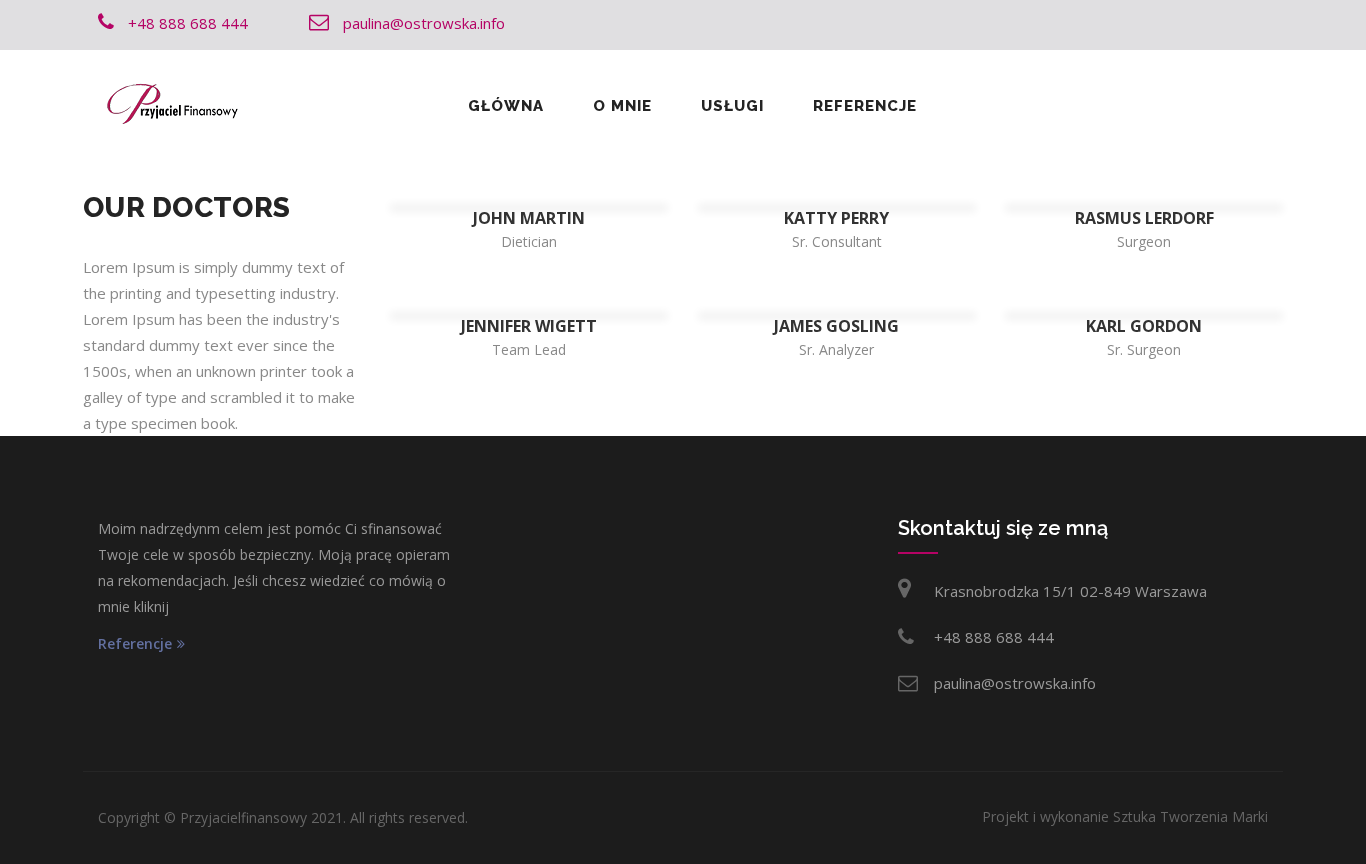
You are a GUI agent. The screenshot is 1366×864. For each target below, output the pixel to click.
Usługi (732, 106)
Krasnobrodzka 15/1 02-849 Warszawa (1070, 591)
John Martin (529, 218)
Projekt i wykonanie (1125, 816)
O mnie (622, 106)
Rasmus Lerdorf (1144, 218)
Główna (506, 106)
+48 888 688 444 (994, 637)
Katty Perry (836, 218)
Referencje (865, 106)
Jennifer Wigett (529, 326)
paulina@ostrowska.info (1015, 683)
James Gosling (836, 326)
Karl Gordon (1144, 326)
